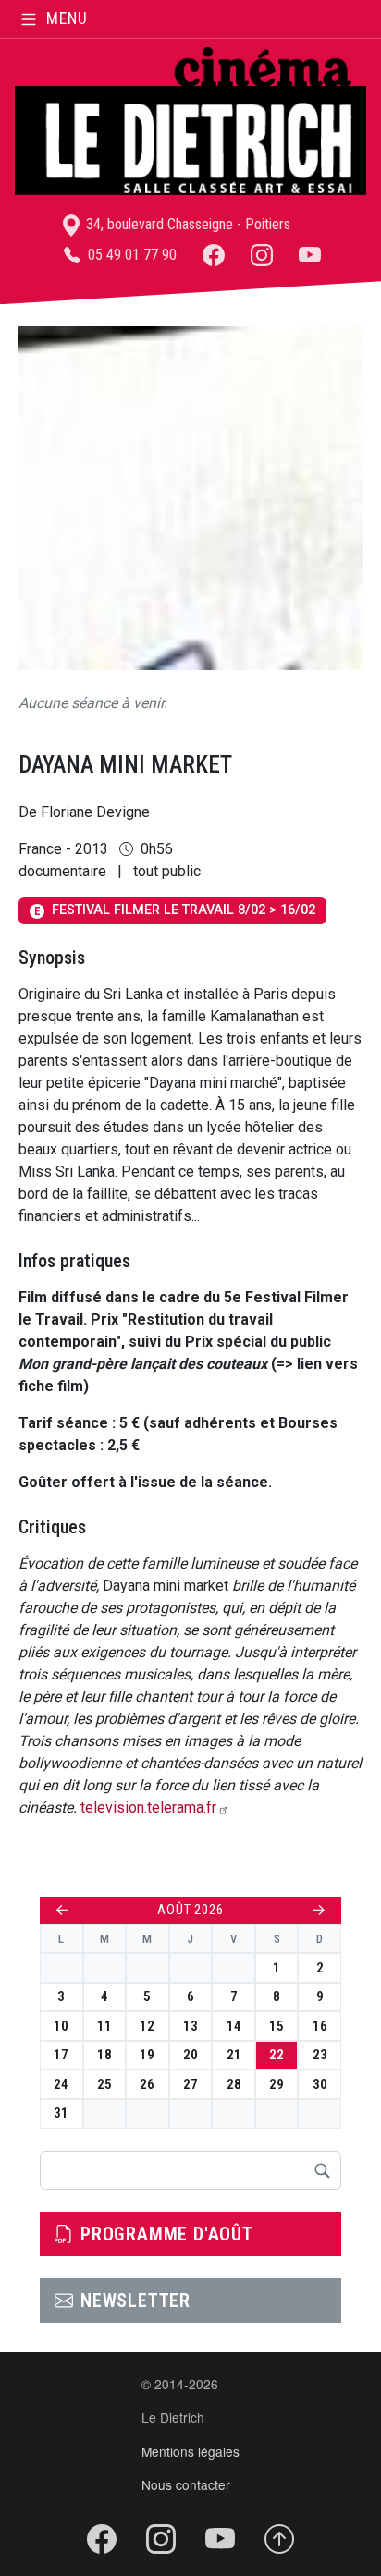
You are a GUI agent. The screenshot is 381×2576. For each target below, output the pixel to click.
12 (147, 2026)
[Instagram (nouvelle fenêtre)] (262, 255)
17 (61, 2055)
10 (61, 2026)
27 (190, 2084)
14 (234, 2026)
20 (190, 2055)
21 (234, 2055)
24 (61, 2084)
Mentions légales (190, 2451)
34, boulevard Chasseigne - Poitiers (186, 224)
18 (104, 2055)
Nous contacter (186, 2484)
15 (277, 2026)
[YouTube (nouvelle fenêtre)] (310, 255)
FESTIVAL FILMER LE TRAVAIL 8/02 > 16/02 (175, 910)
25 (104, 2084)
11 (104, 2026)
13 (190, 2026)
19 (147, 2055)
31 (61, 2113)
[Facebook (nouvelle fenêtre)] (214, 255)
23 (320, 2055)
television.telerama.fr (148, 1807)
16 (320, 2026)
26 (147, 2084)
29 (277, 2084)
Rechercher (322, 2170)
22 (277, 2055)
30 (320, 2084)
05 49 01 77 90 (130, 255)
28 (234, 2084)
